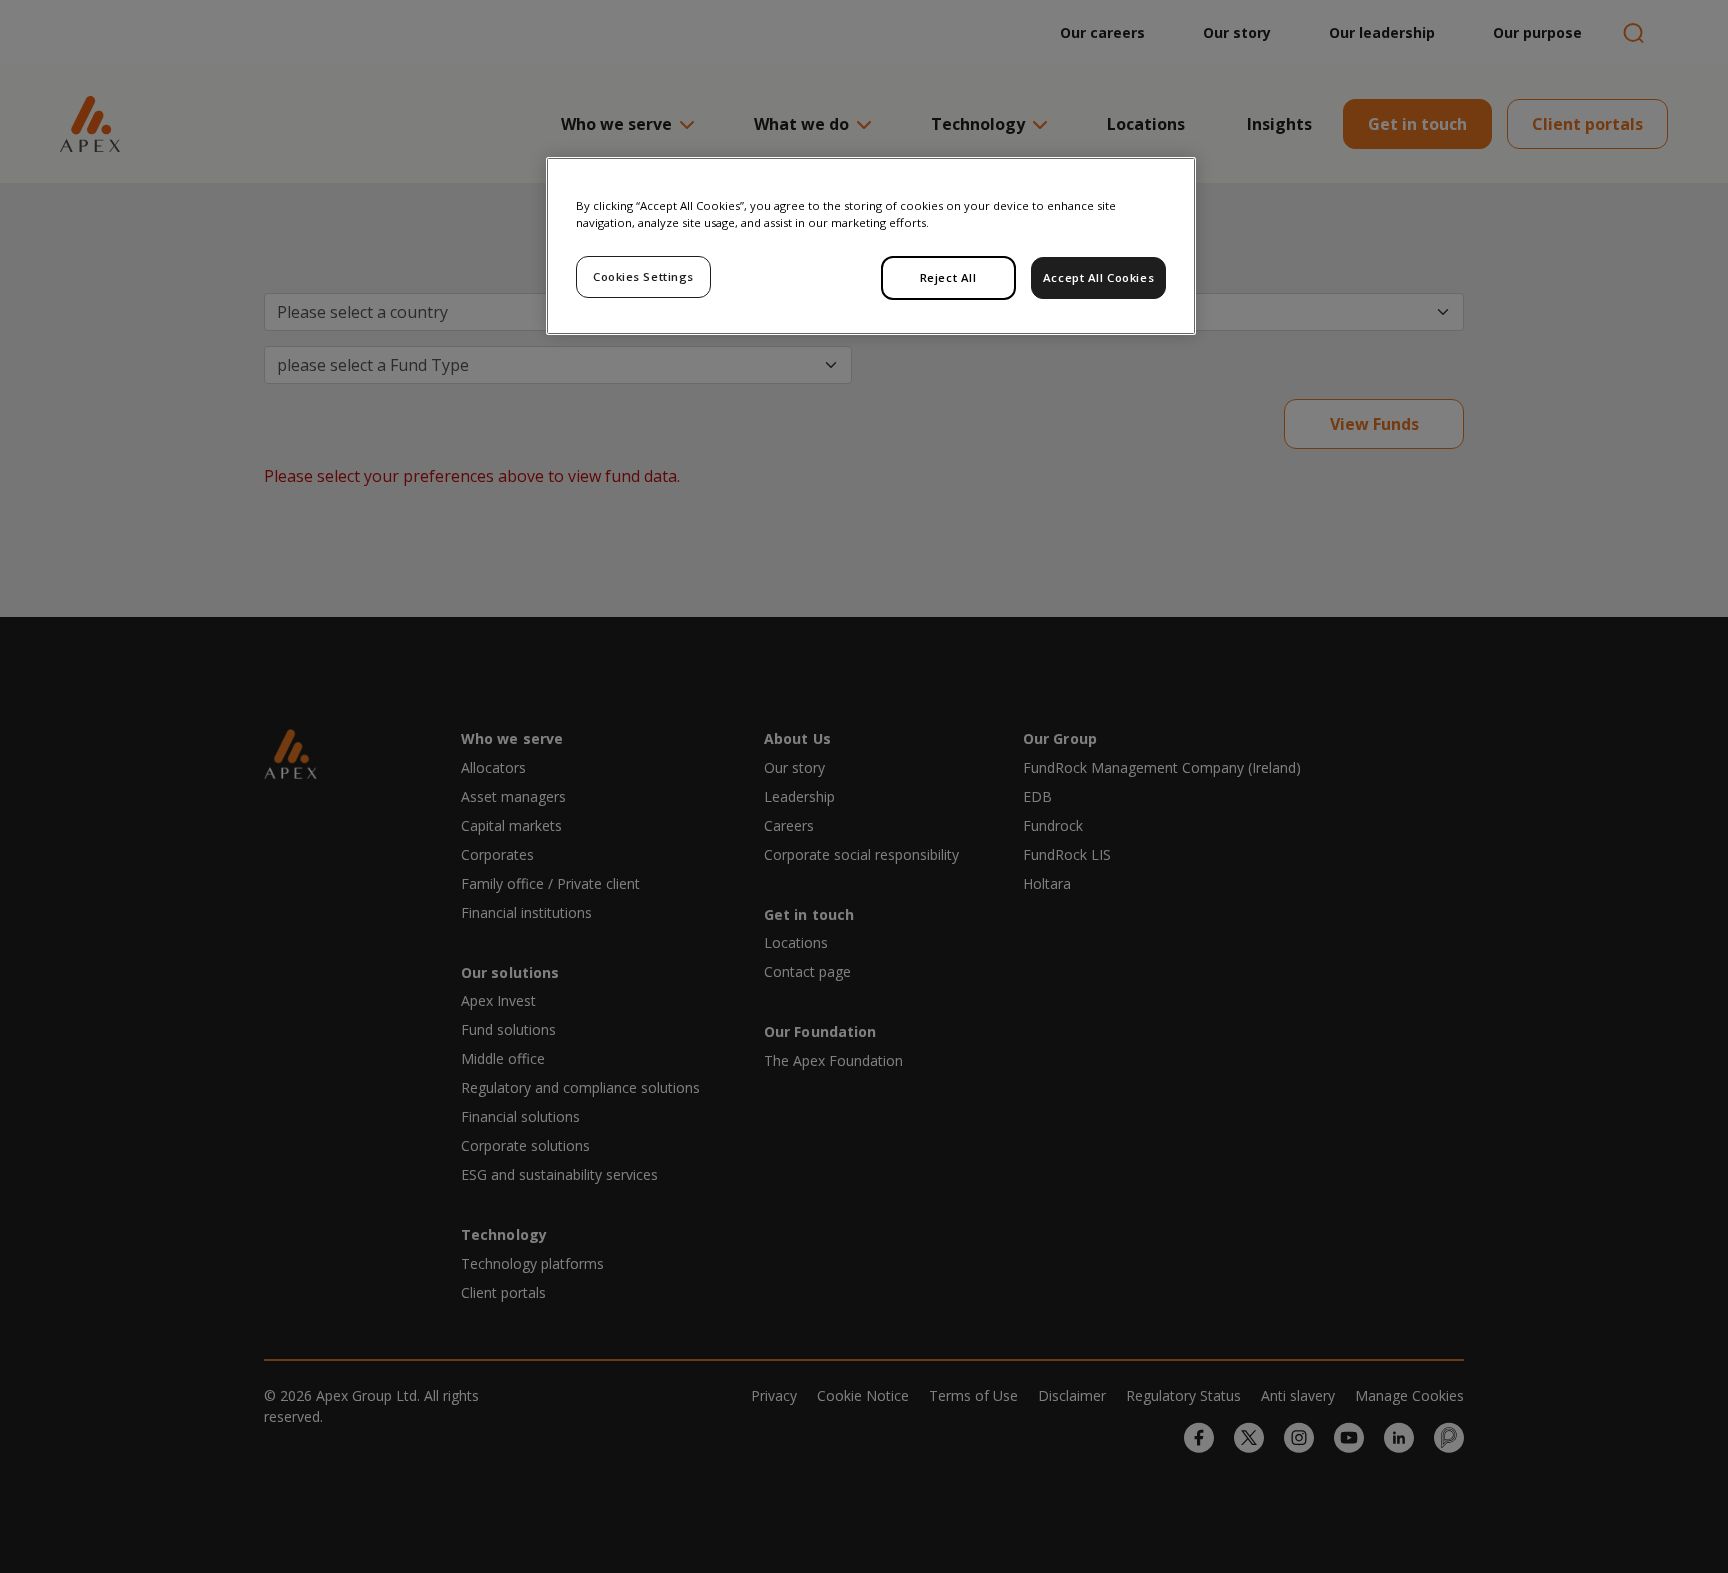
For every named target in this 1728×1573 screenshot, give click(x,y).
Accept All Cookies (1098, 277)
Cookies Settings (643, 276)
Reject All (948, 277)
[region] (871, 246)
